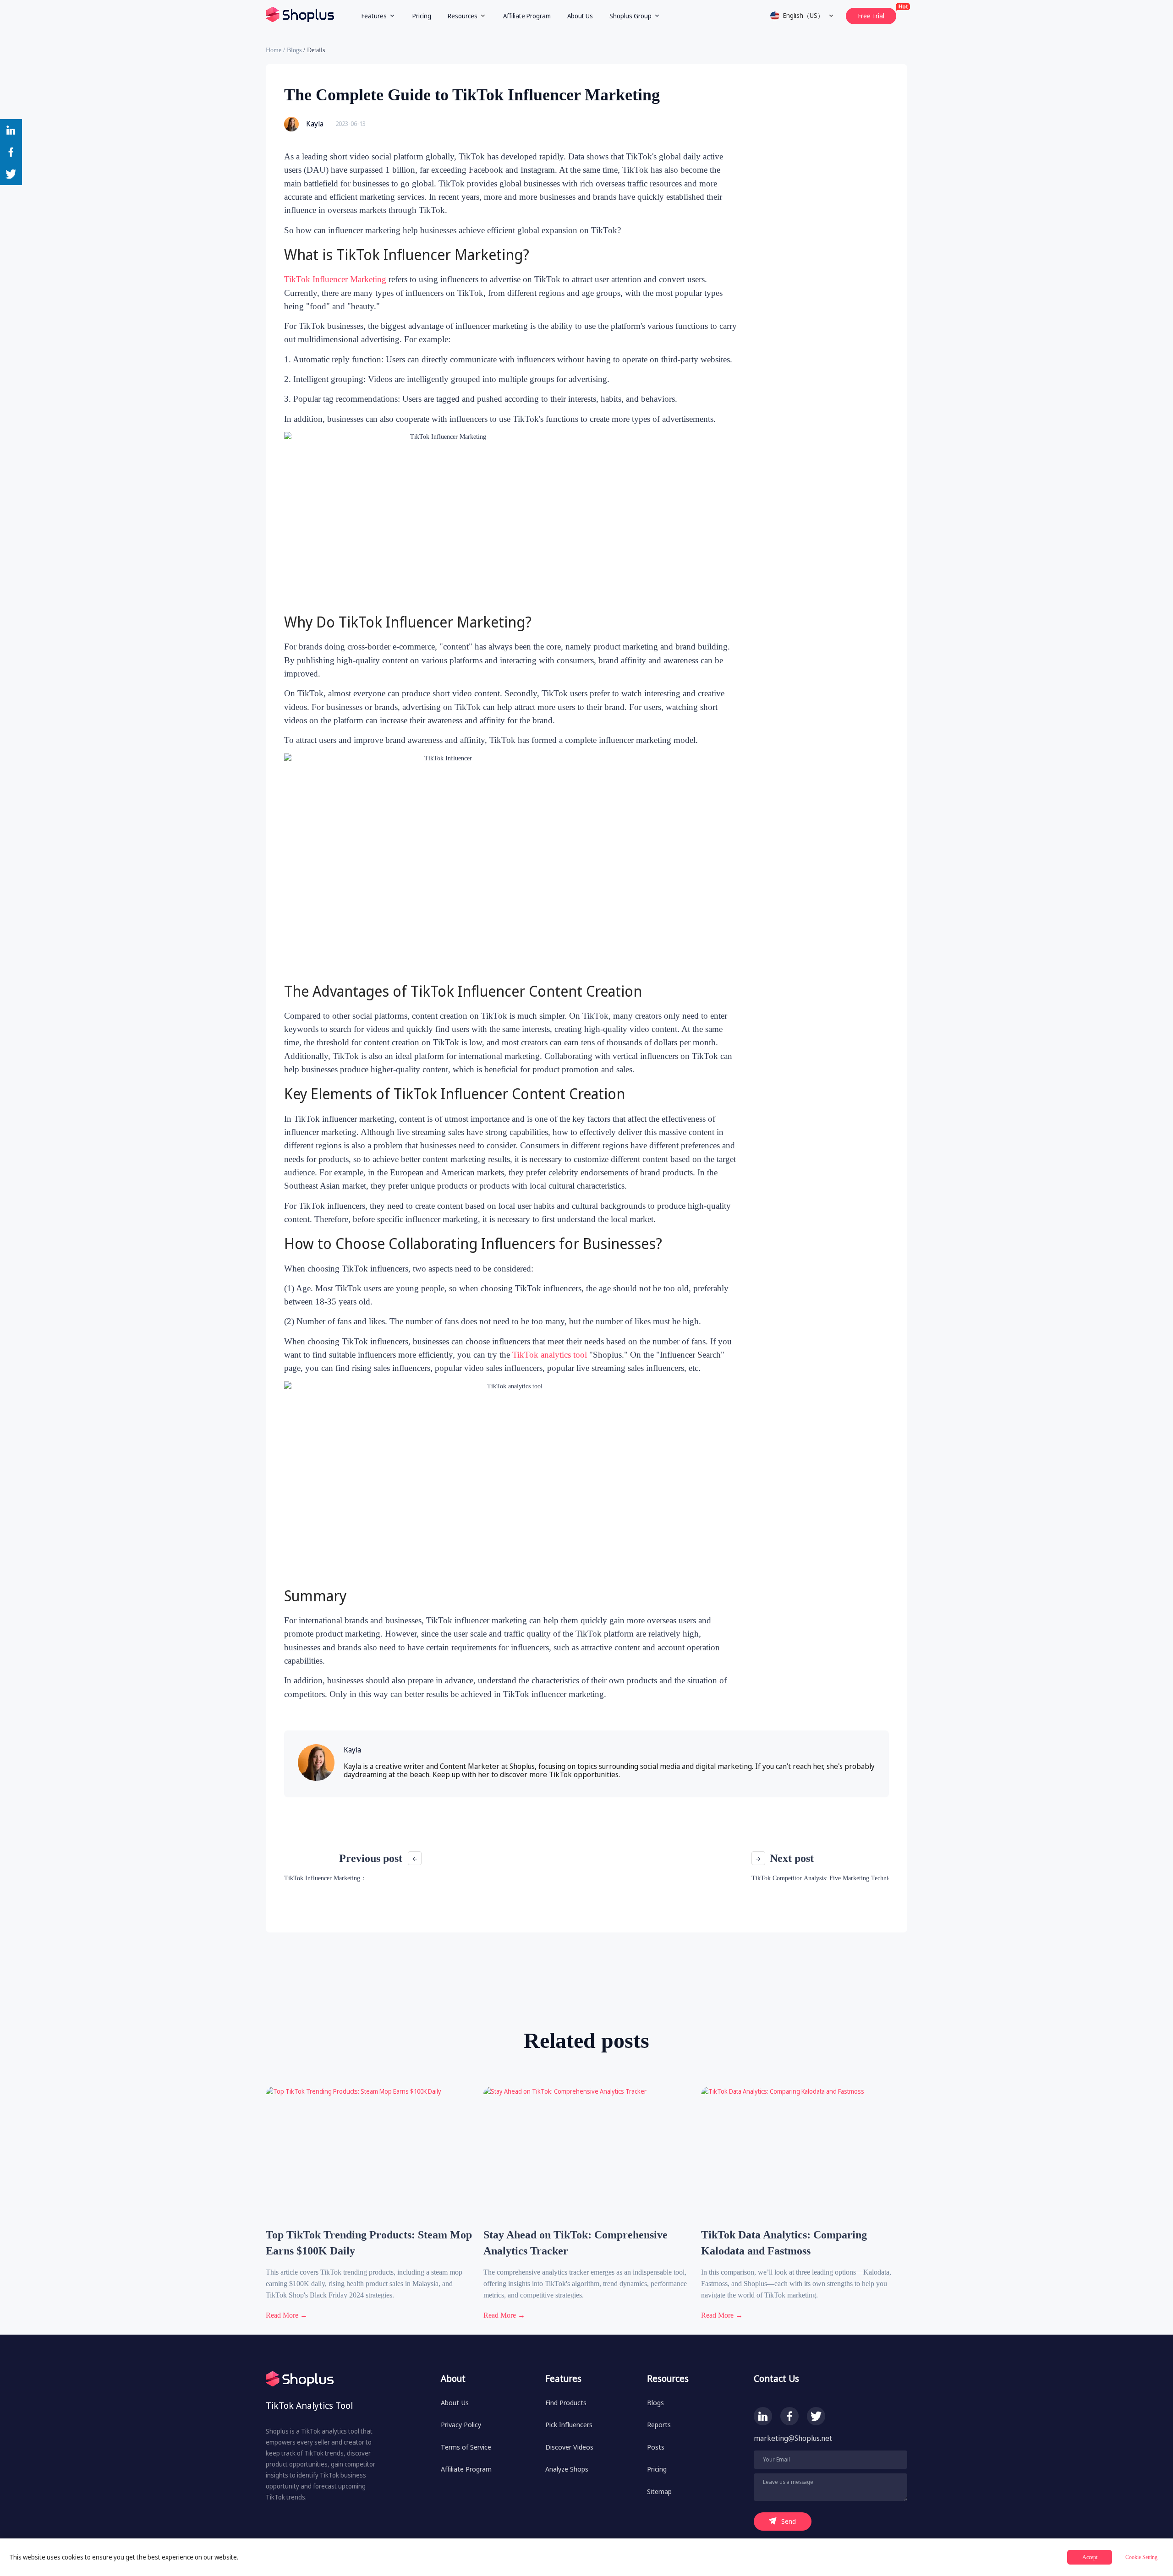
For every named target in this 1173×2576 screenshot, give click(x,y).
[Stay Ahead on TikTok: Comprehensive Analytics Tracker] (582, 2222)
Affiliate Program (527, 16)
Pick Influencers (569, 2424)
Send (789, 2521)
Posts (656, 2447)
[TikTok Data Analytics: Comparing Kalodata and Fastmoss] (800, 2222)
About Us (580, 16)
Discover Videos (569, 2447)
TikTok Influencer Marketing (335, 279)
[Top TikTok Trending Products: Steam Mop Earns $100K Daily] (364, 2222)
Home (274, 50)
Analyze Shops (567, 2469)
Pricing (422, 16)
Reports (659, 2424)
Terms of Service (466, 2447)
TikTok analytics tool (550, 1355)
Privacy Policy (461, 2424)
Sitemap (659, 2491)
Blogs (294, 50)
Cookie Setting (1141, 2557)
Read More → (287, 2315)
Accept (1090, 2557)
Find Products (566, 2402)
